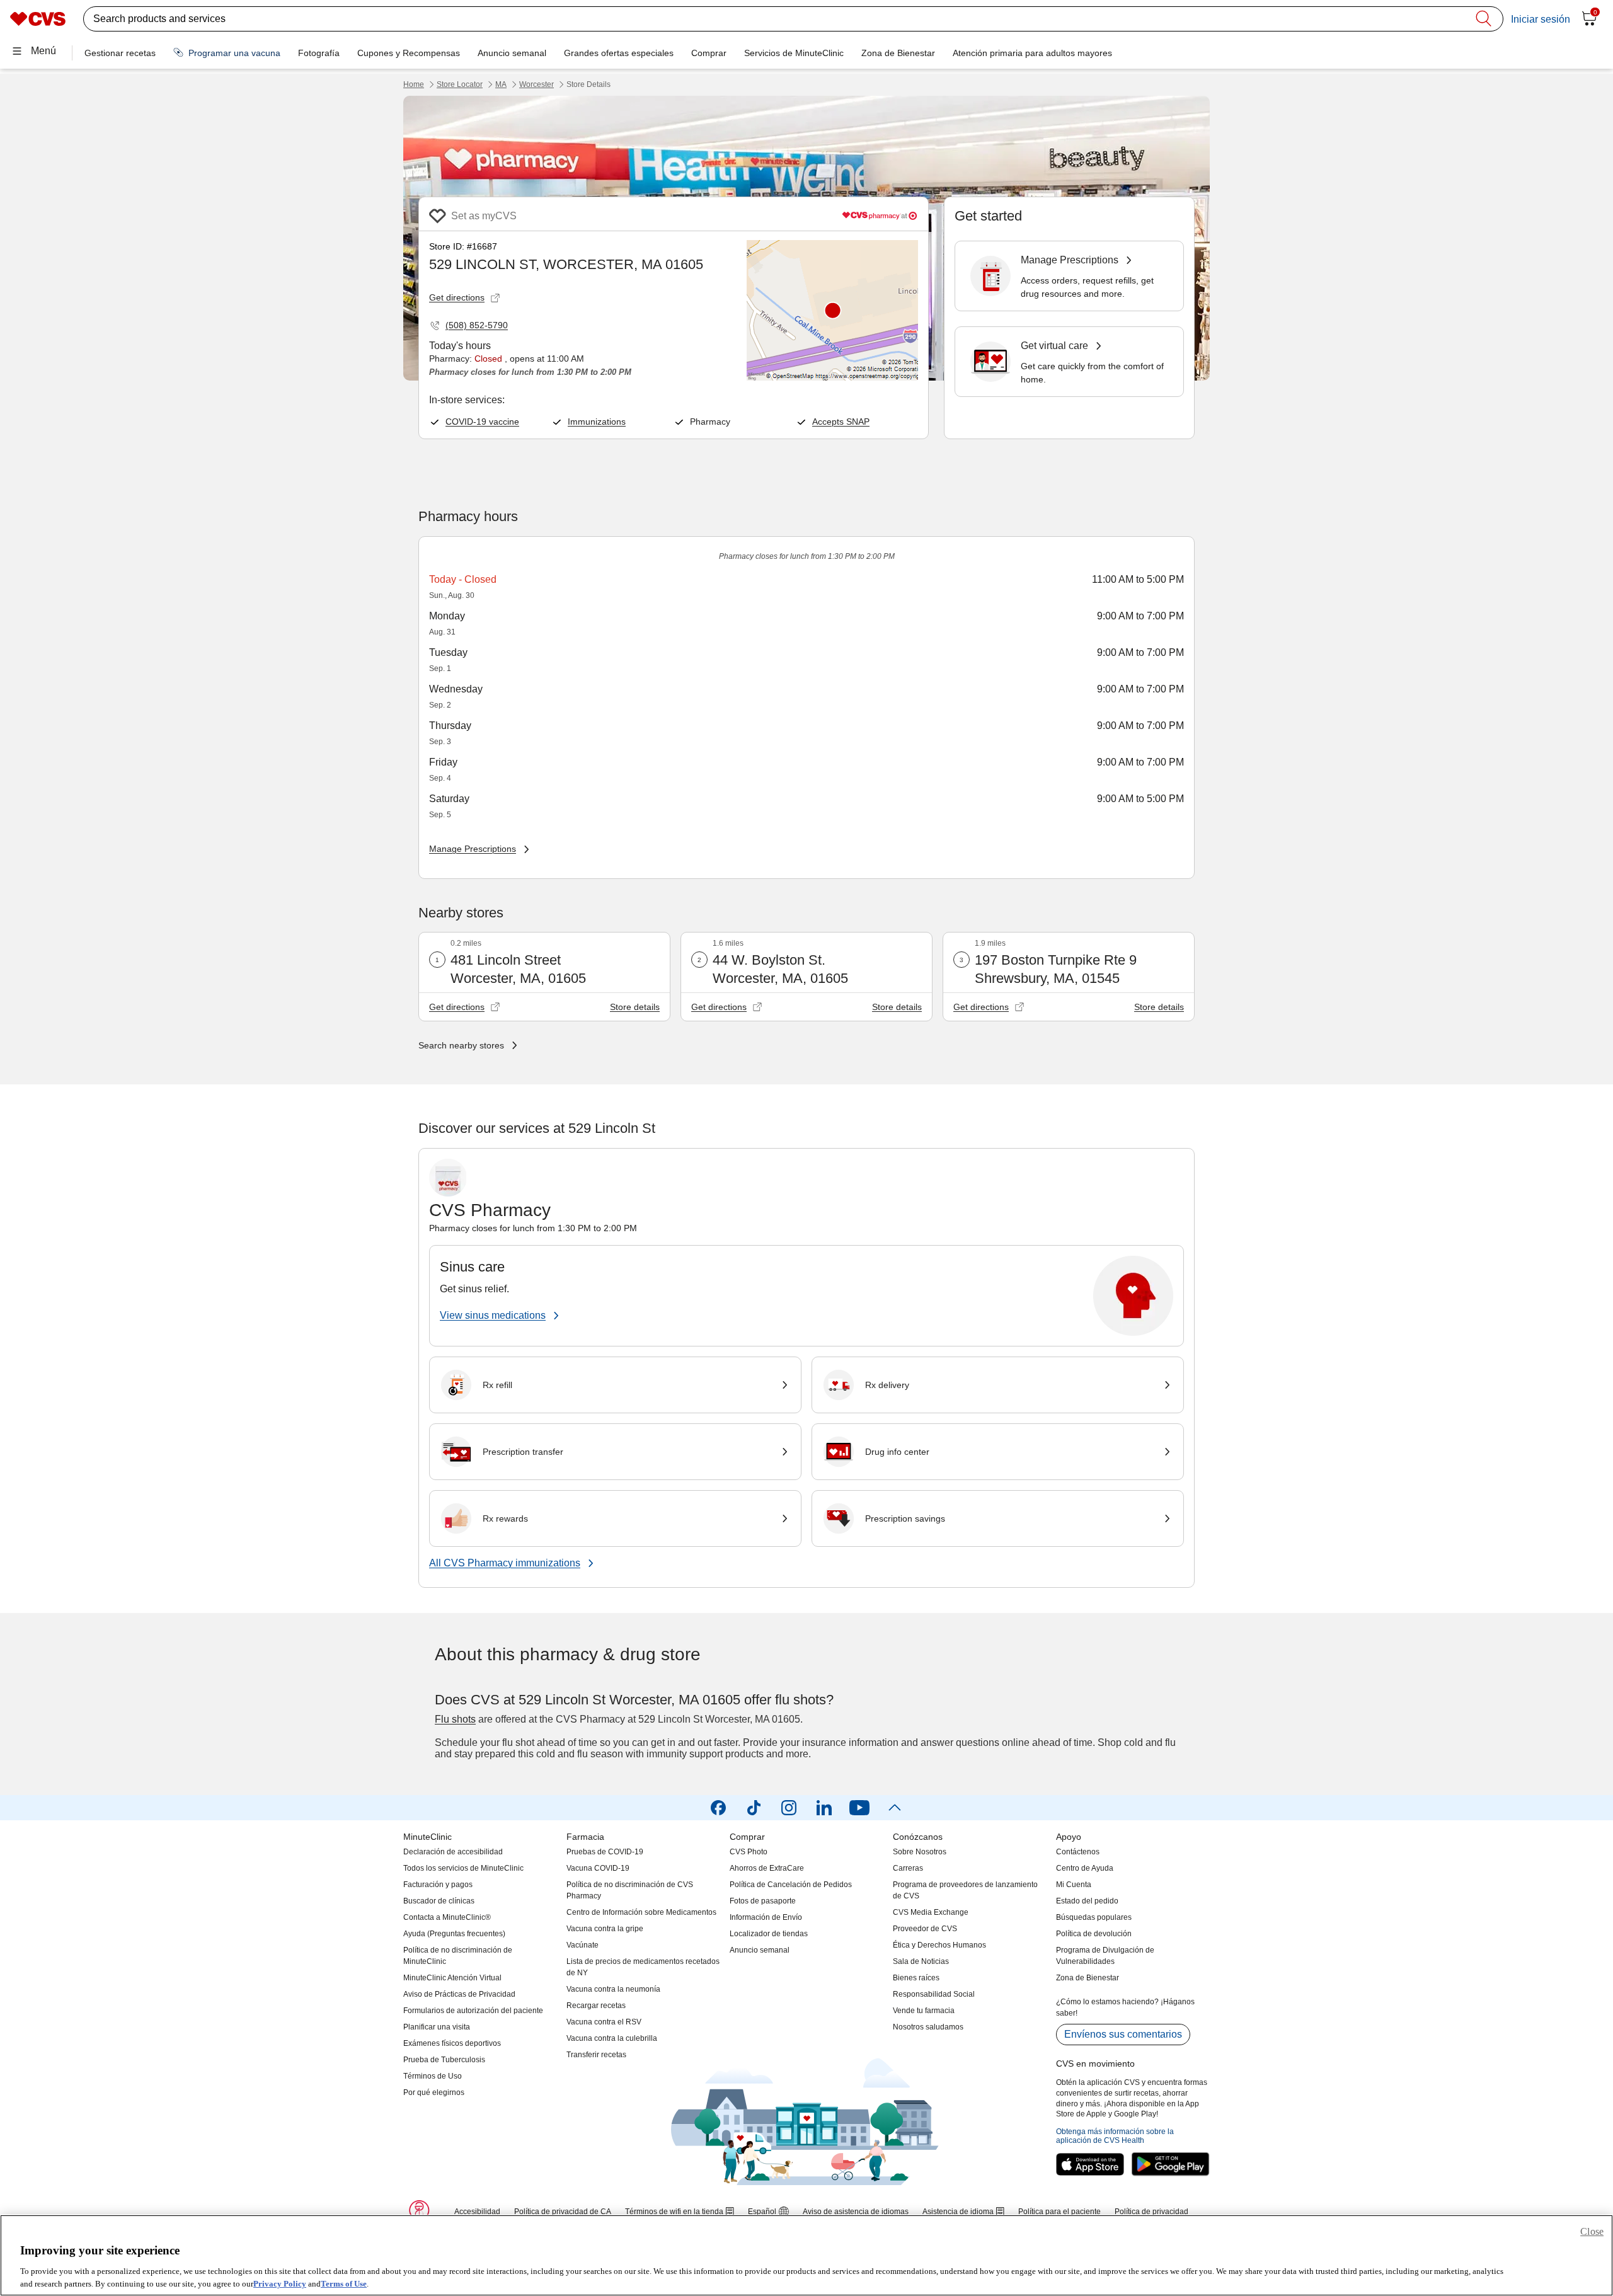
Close (1592, 2231)
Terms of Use (344, 2283)
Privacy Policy (280, 2283)
